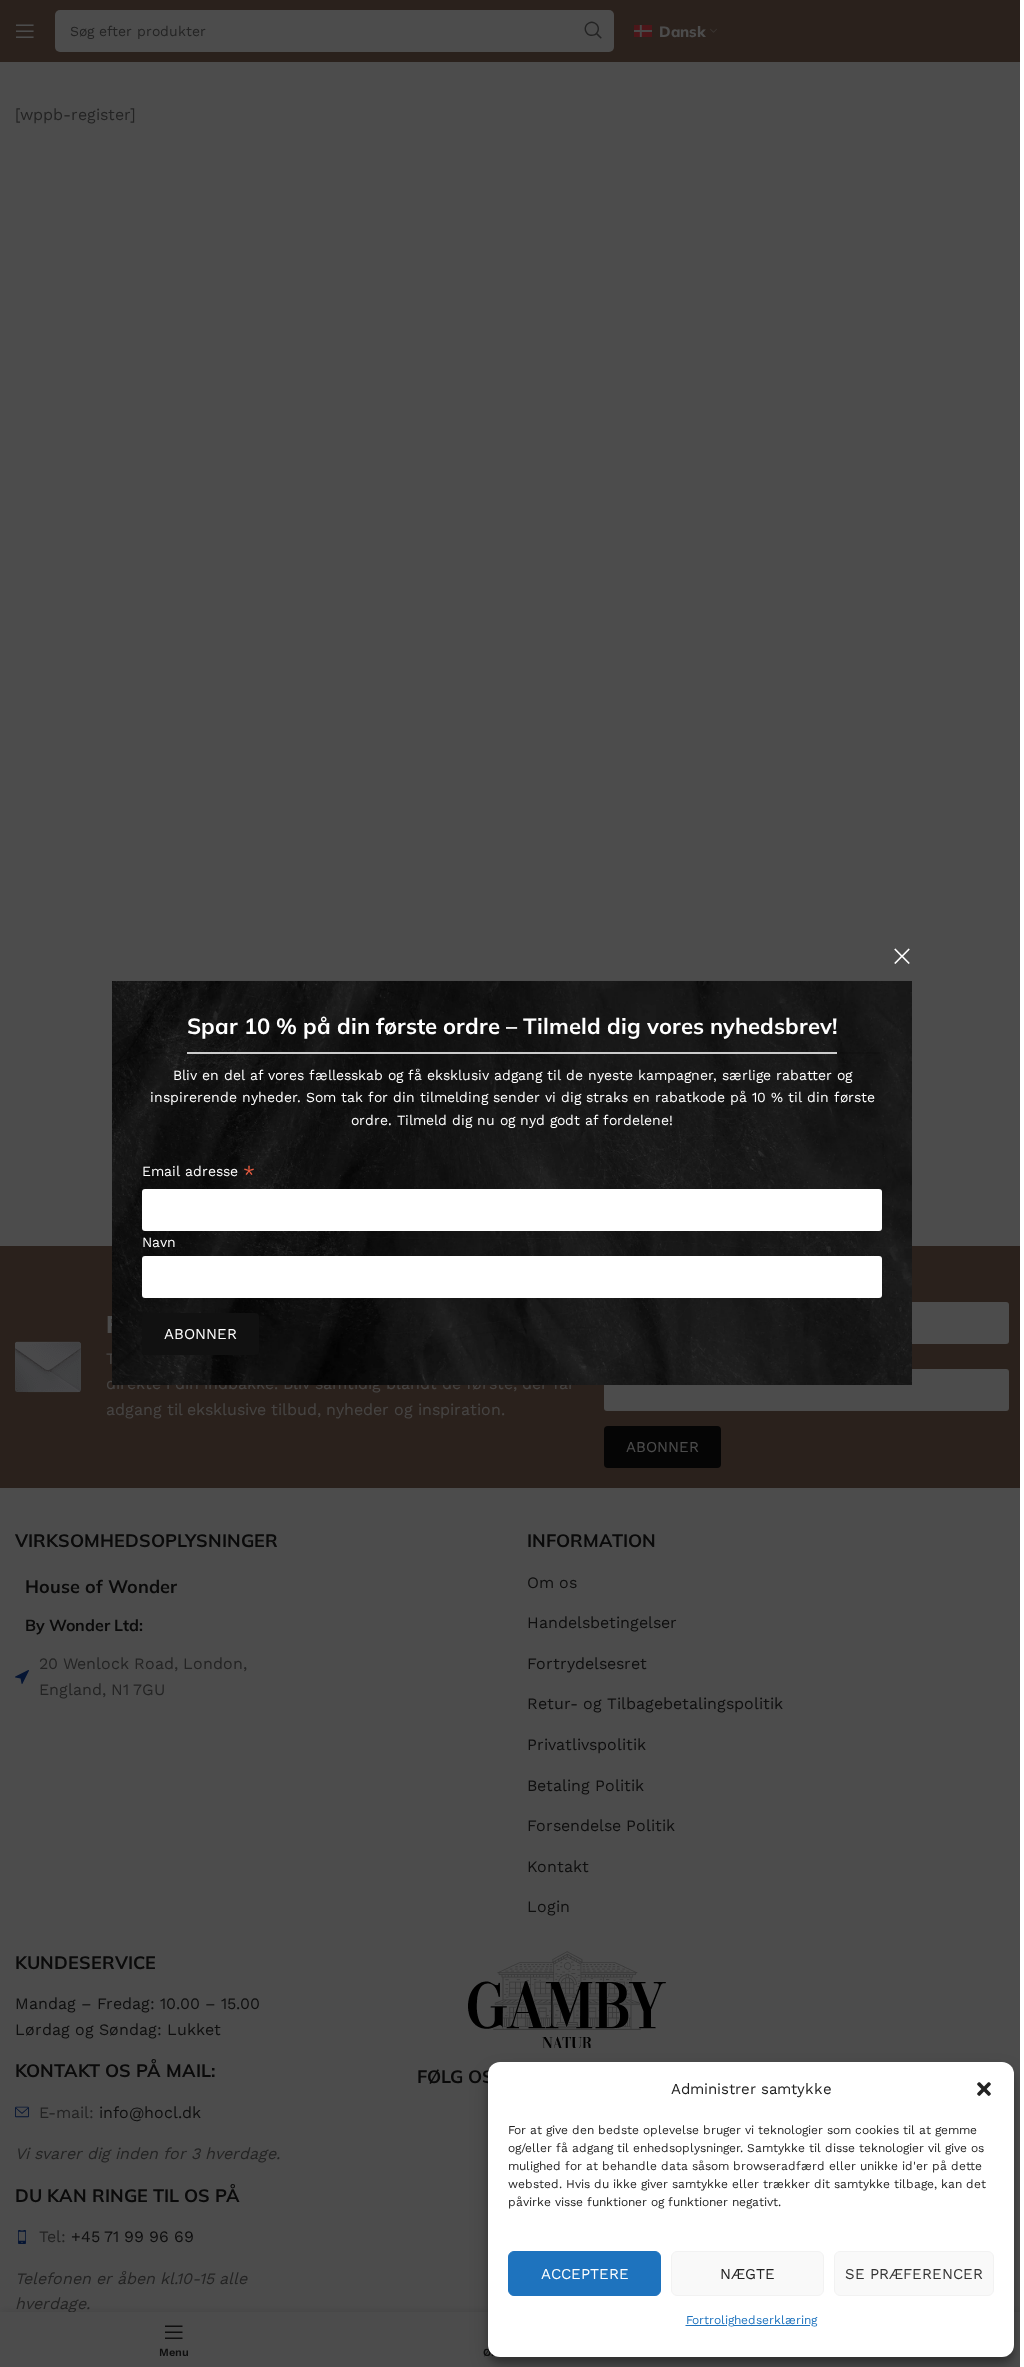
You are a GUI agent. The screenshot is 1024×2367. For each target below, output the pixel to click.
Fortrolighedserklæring (751, 2320)
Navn (159, 1242)
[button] (984, 2089)
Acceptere (585, 2274)
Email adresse (198, 1174)
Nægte (747, 2274)
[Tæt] (902, 956)
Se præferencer (914, 2274)
